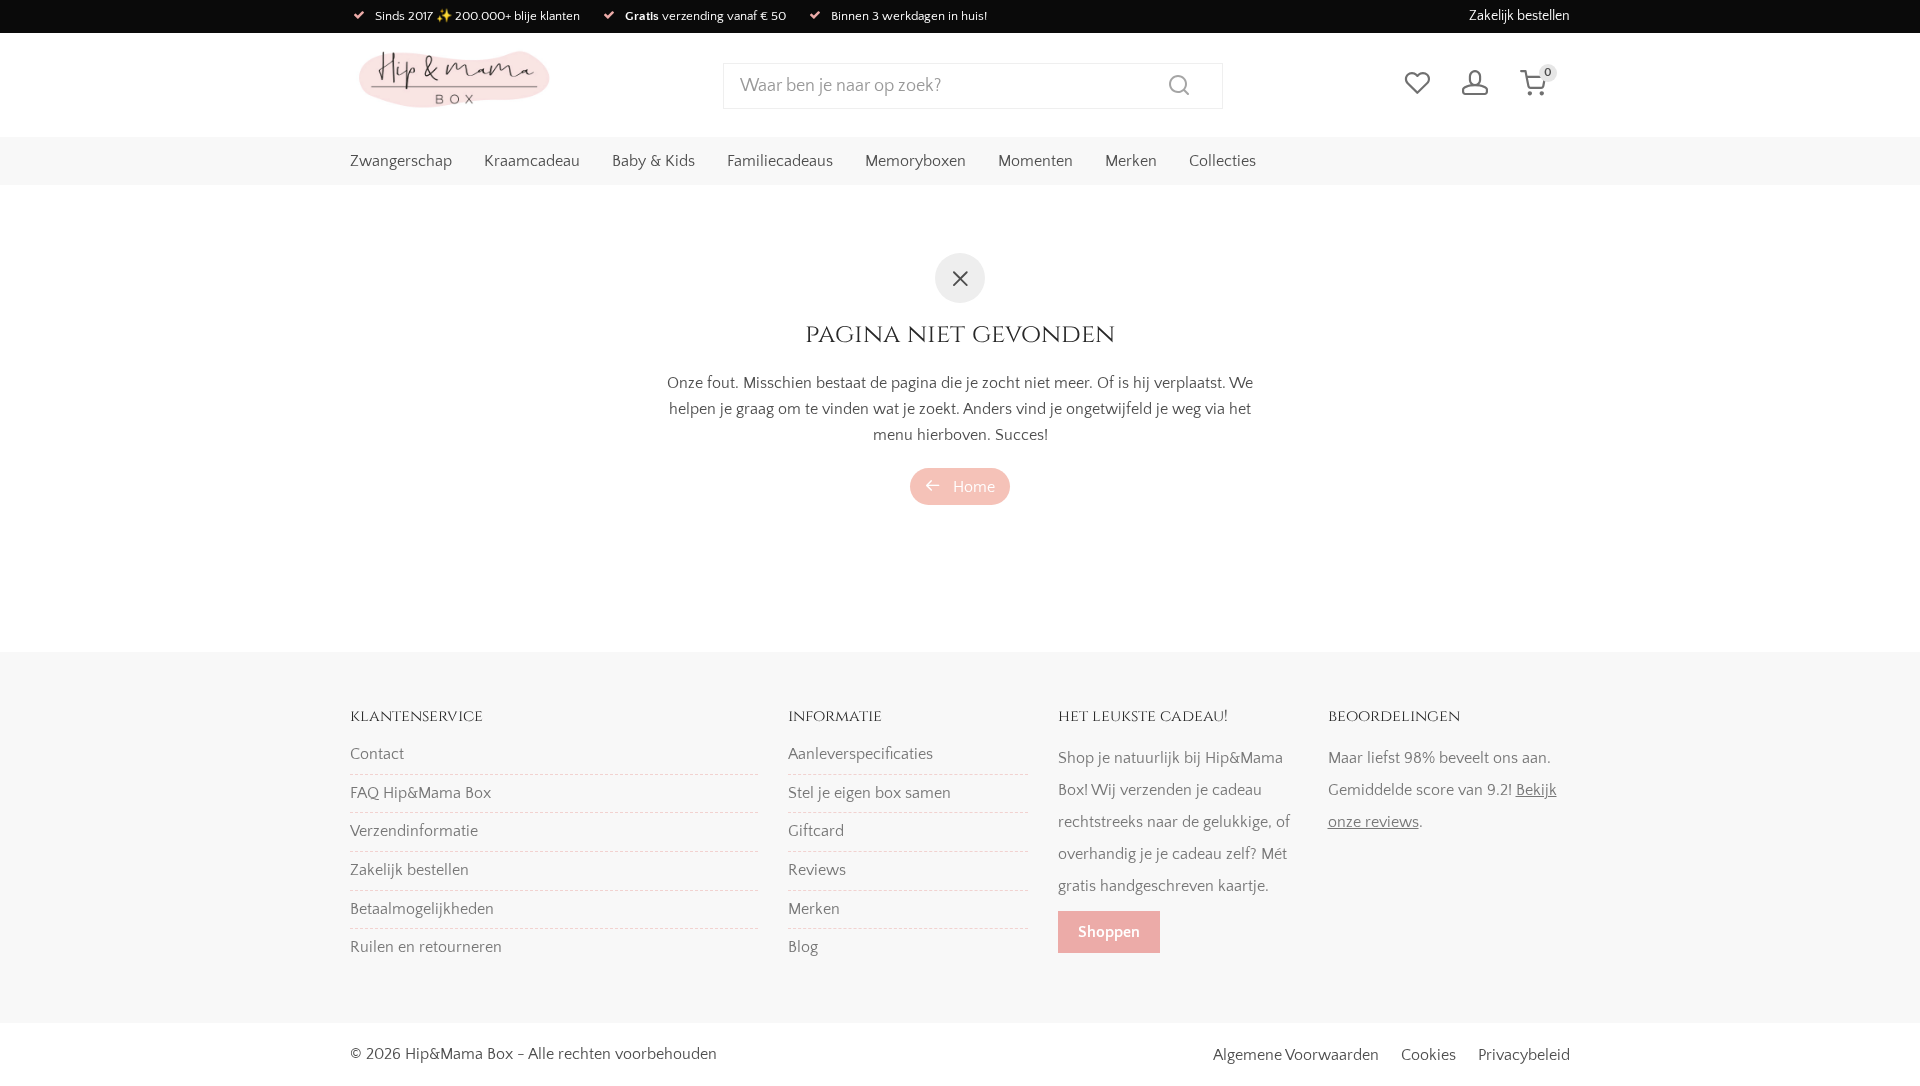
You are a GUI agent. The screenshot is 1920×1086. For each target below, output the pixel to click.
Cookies (1428, 1055)
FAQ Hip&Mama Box (420, 793)
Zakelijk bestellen (1519, 16)
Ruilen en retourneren (426, 947)
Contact (377, 754)
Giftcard (816, 831)
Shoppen (1109, 932)
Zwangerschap (401, 161)
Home (972, 487)
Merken (1131, 161)
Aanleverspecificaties (860, 754)
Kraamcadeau (532, 161)
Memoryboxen (915, 161)
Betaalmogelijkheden (422, 909)
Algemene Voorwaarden (1296, 1055)
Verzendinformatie (414, 831)
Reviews (817, 870)
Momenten (1035, 161)
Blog (803, 947)
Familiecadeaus (780, 161)
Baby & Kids (653, 161)
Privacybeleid (1524, 1055)
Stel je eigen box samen (869, 793)
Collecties (1222, 161)
